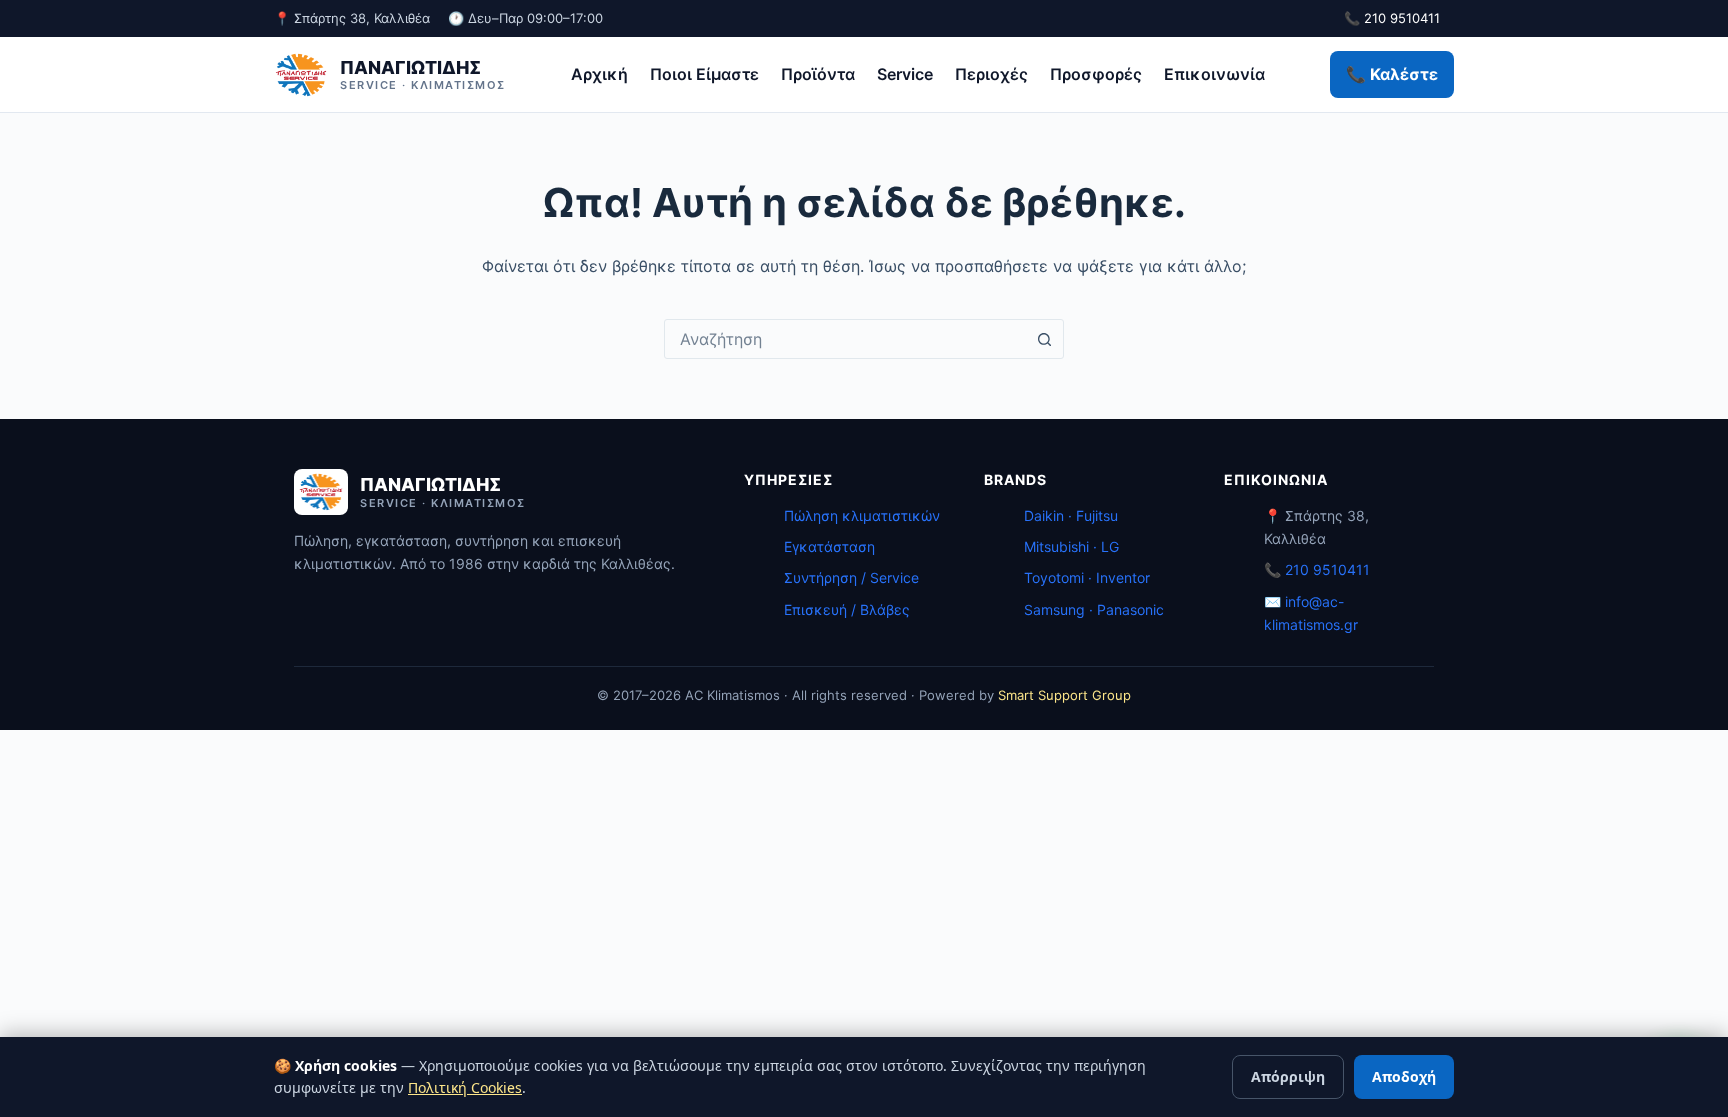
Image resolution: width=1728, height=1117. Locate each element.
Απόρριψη (1288, 1076)
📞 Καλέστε (1392, 74)
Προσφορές (1096, 74)
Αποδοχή (1404, 1076)
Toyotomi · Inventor (1087, 577)
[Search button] (1044, 339)
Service (905, 74)
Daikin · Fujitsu (1071, 515)
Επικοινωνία (1214, 74)
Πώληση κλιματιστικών (862, 515)
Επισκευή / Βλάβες (847, 609)
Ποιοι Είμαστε (704, 74)
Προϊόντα (818, 74)
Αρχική (599, 74)
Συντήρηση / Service (851, 577)
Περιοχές (991, 74)
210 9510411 (1327, 569)
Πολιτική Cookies (465, 1087)
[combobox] (845, 339)
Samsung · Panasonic (1094, 609)
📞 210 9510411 (1392, 18)
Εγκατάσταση (829, 546)
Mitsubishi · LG (1071, 546)
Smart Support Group (1064, 695)
